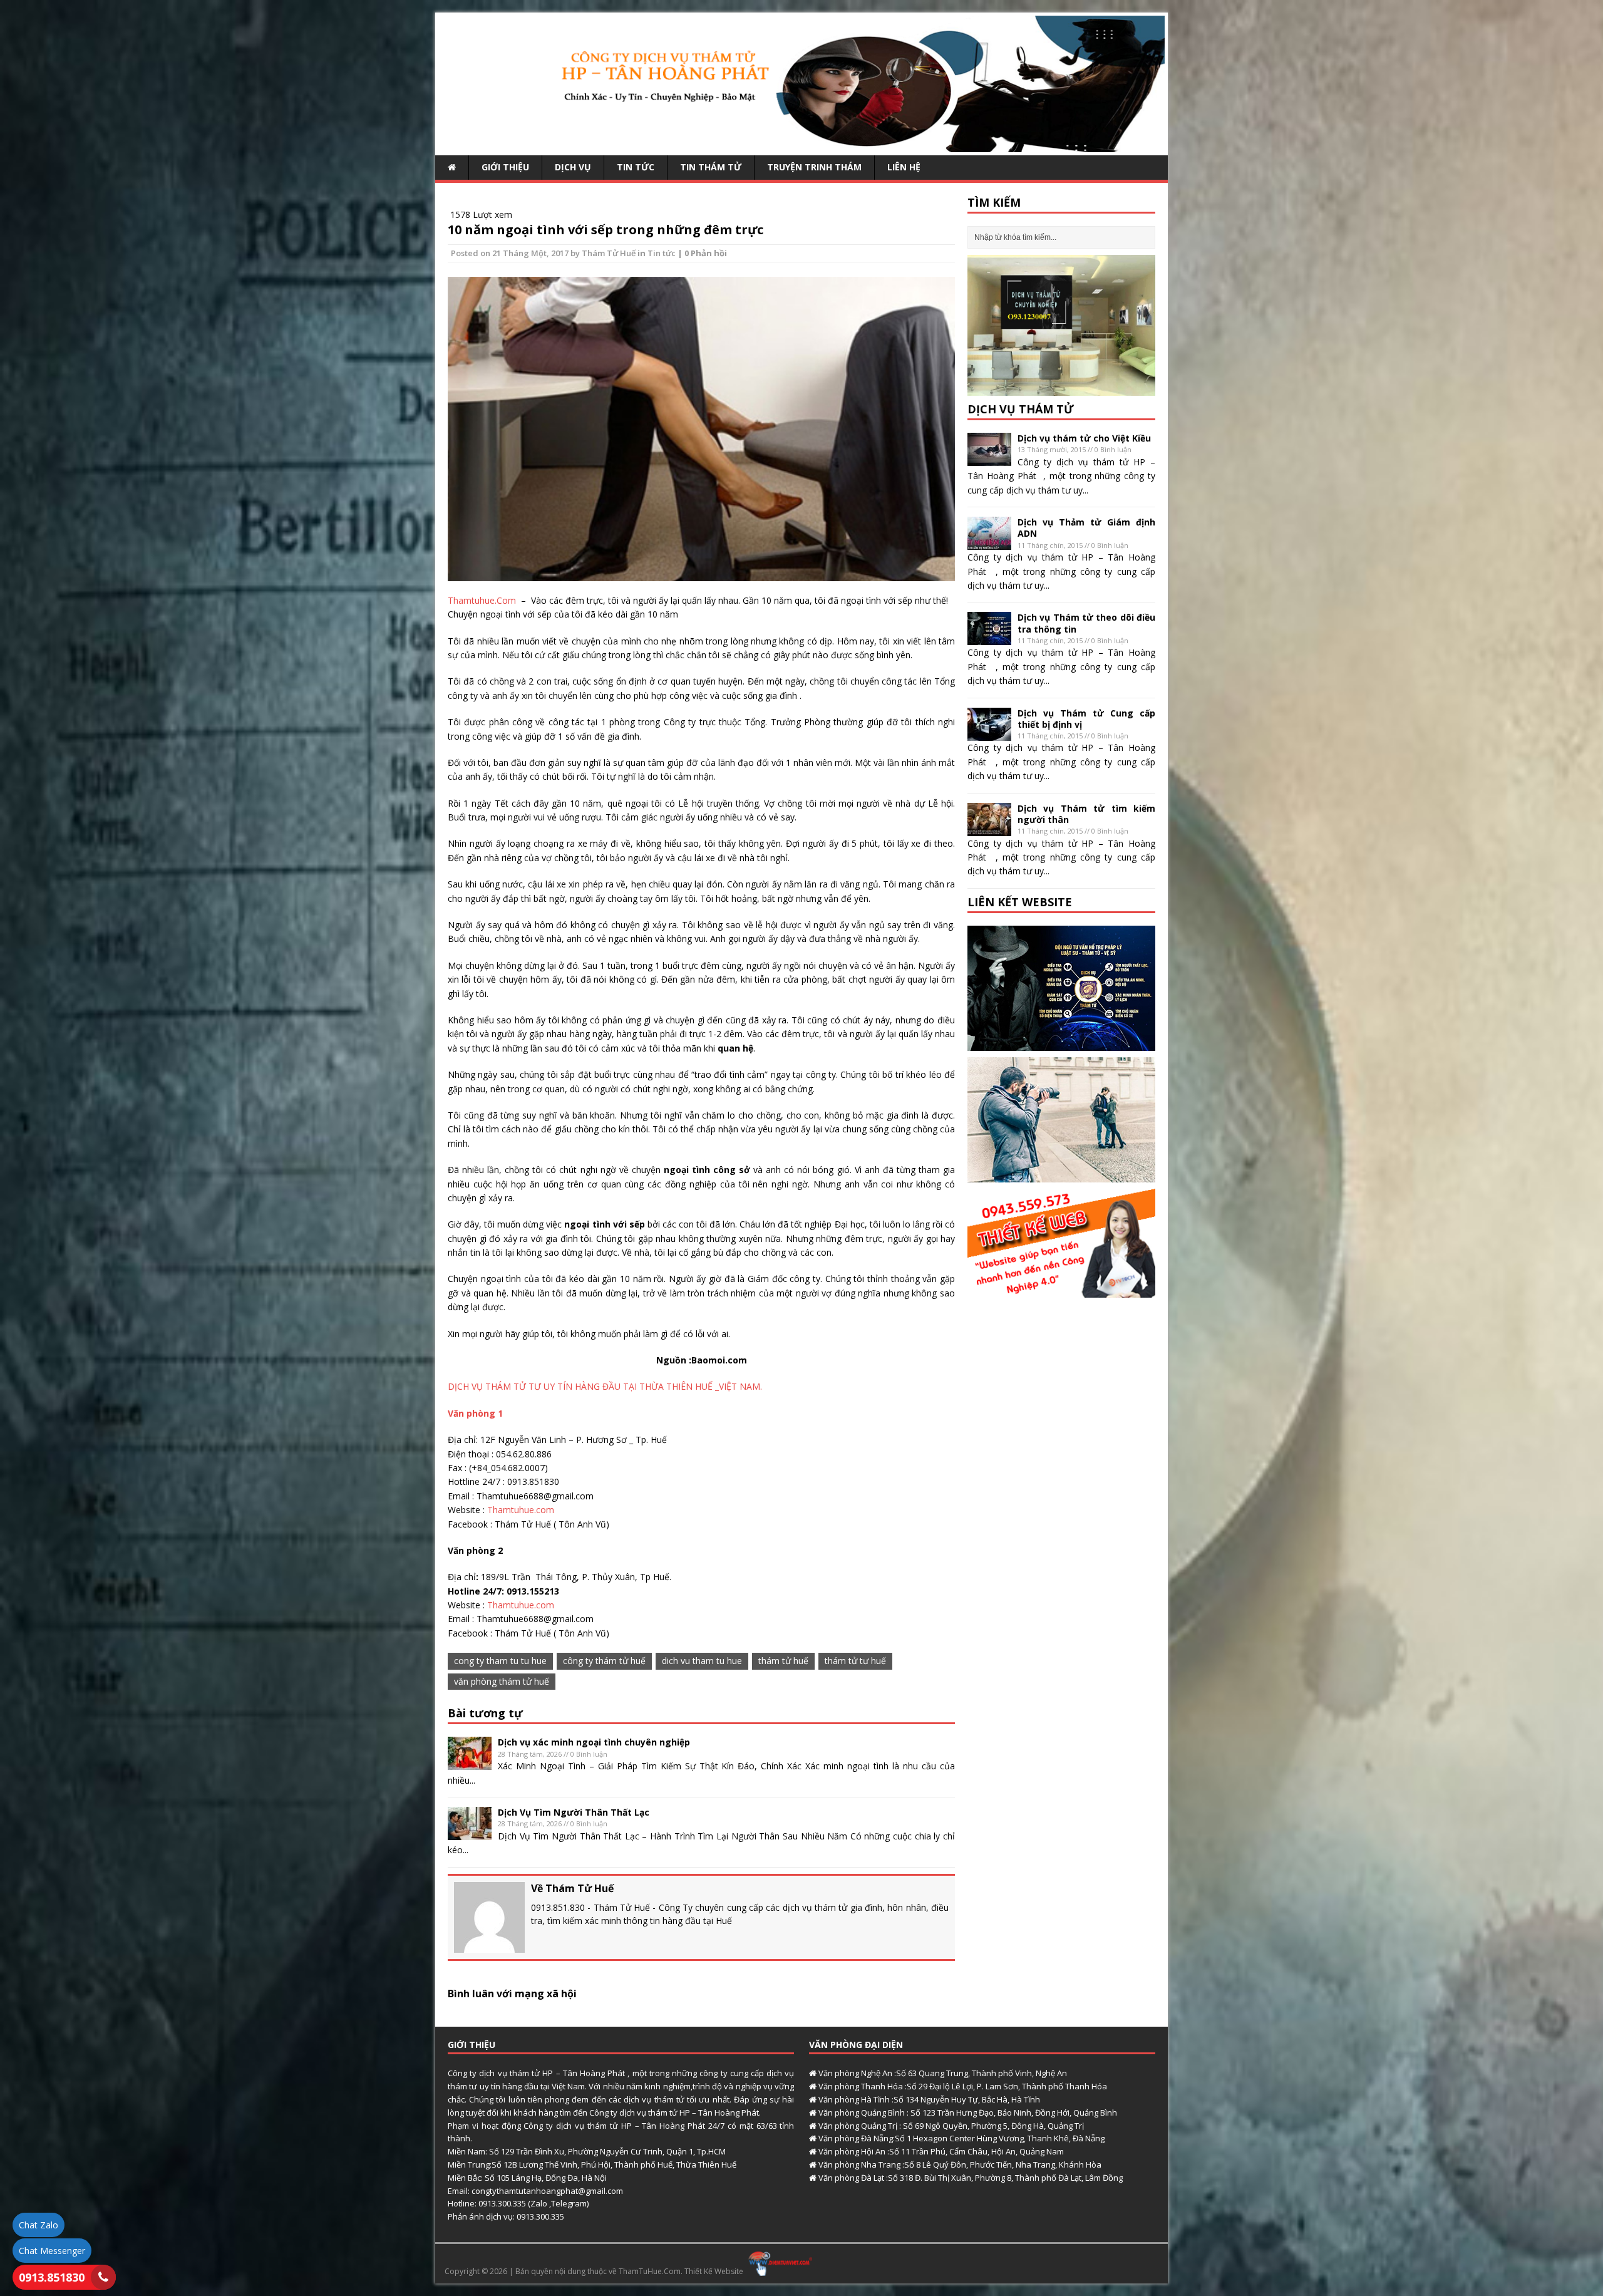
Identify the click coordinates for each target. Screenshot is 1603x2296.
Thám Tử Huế (609, 253)
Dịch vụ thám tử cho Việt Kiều (1084, 438)
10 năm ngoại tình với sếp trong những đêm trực (606, 230)
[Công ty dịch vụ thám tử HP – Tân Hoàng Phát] (801, 145)
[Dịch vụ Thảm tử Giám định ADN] (989, 543)
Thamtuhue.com (521, 1510)
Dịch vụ (573, 167)
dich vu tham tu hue (702, 1661)
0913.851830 (52, 2277)
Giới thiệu (505, 167)
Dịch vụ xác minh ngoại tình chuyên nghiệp (594, 1742)
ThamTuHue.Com (650, 2271)
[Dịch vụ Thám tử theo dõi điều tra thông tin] (989, 638)
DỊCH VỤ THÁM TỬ (1021, 409)
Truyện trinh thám (814, 167)
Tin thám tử (711, 167)
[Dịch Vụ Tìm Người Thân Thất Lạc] (470, 1833)
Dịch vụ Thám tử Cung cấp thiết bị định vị (1086, 719)
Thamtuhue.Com (482, 600)
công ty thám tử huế (604, 1661)
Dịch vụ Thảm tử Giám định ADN (1086, 528)
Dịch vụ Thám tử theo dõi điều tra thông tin (1086, 623)
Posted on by (516, 253)
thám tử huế (783, 1661)
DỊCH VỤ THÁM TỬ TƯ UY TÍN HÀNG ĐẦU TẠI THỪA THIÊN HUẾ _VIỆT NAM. (605, 1386)
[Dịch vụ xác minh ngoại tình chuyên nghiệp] (470, 1763)
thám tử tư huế (855, 1661)
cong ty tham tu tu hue (500, 1661)
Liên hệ (904, 167)
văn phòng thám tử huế (502, 1681)
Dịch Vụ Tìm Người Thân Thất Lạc (574, 1812)
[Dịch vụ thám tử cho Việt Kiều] (989, 459)
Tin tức (636, 167)
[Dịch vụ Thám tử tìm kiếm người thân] (989, 828)
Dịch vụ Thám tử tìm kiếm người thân (1086, 814)
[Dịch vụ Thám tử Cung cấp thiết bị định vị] (989, 733)
